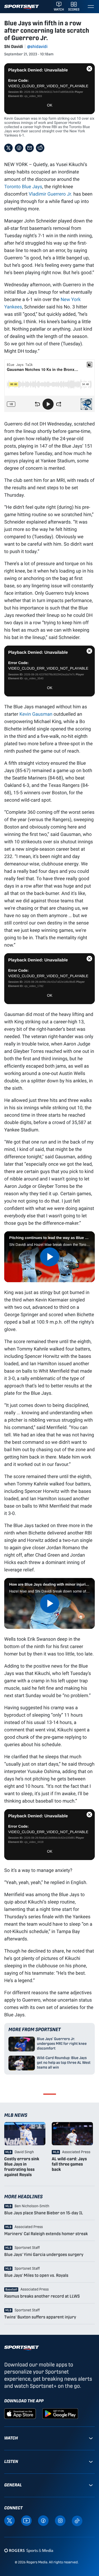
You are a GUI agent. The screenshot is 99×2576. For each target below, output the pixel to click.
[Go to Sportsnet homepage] (22, 7)
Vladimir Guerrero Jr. (51, 194)
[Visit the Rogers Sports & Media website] (29, 2551)
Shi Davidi (14, 47)
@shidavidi (37, 47)
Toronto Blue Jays (23, 186)
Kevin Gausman (36, 714)
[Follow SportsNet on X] (10, 2520)
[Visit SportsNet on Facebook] (43, 2520)
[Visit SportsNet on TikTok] (77, 2521)
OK (50, 105)
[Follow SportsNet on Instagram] (60, 2520)
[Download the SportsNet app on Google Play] (60, 2413)
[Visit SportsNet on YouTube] (26, 2520)
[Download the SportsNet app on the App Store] (20, 2413)
